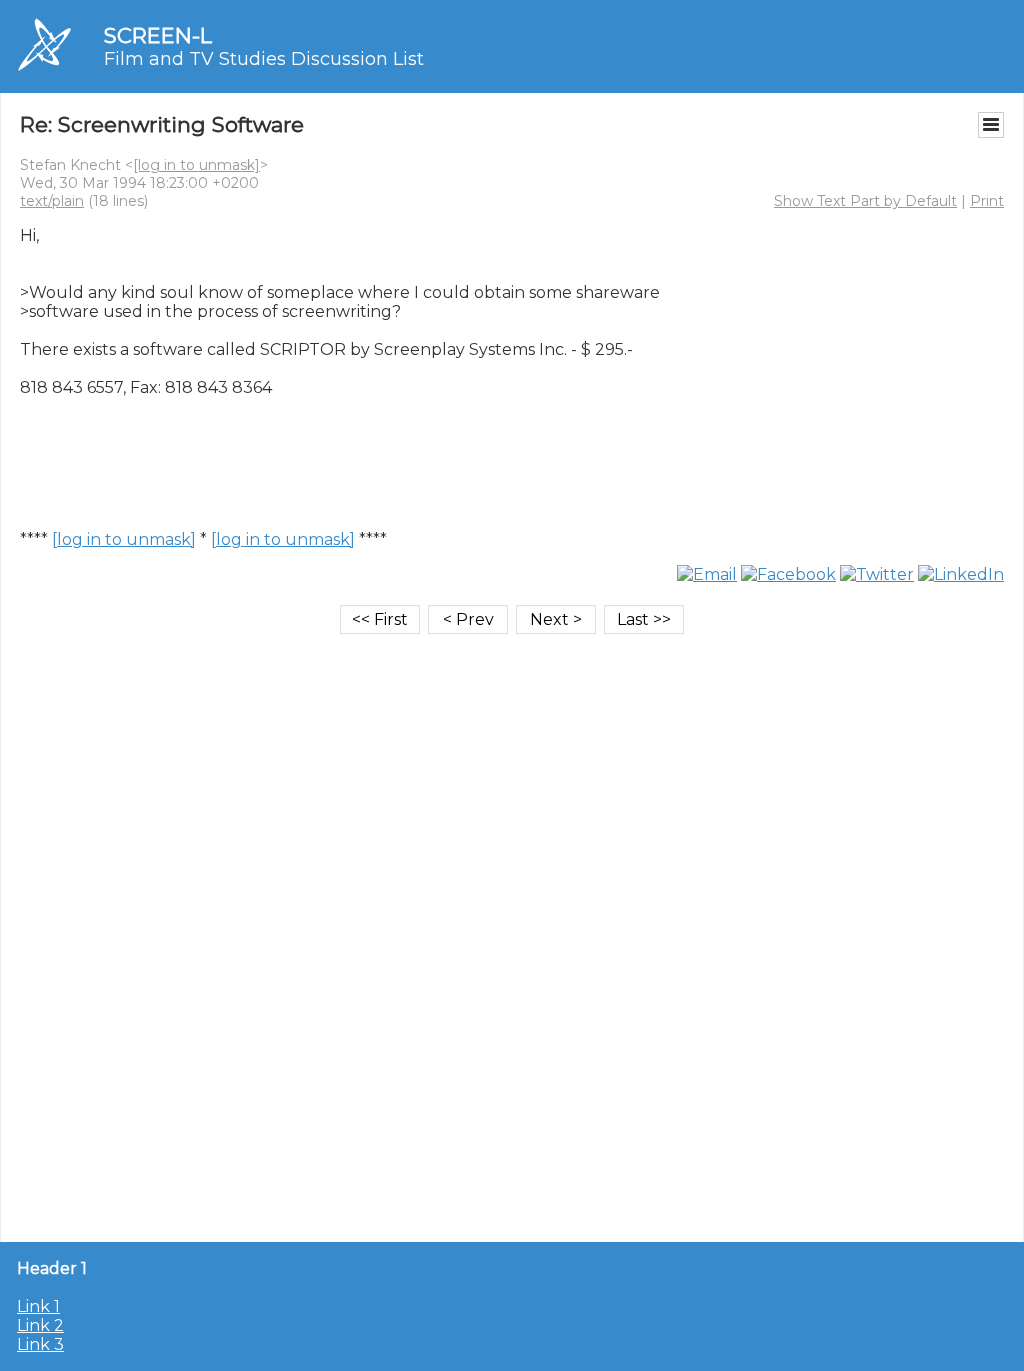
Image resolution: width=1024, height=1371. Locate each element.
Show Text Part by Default (865, 201)
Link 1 (38, 1306)
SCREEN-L (158, 35)
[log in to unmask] (196, 165)
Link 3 (40, 1344)
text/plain (52, 201)
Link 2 (40, 1325)
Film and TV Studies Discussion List (264, 59)
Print (987, 201)
